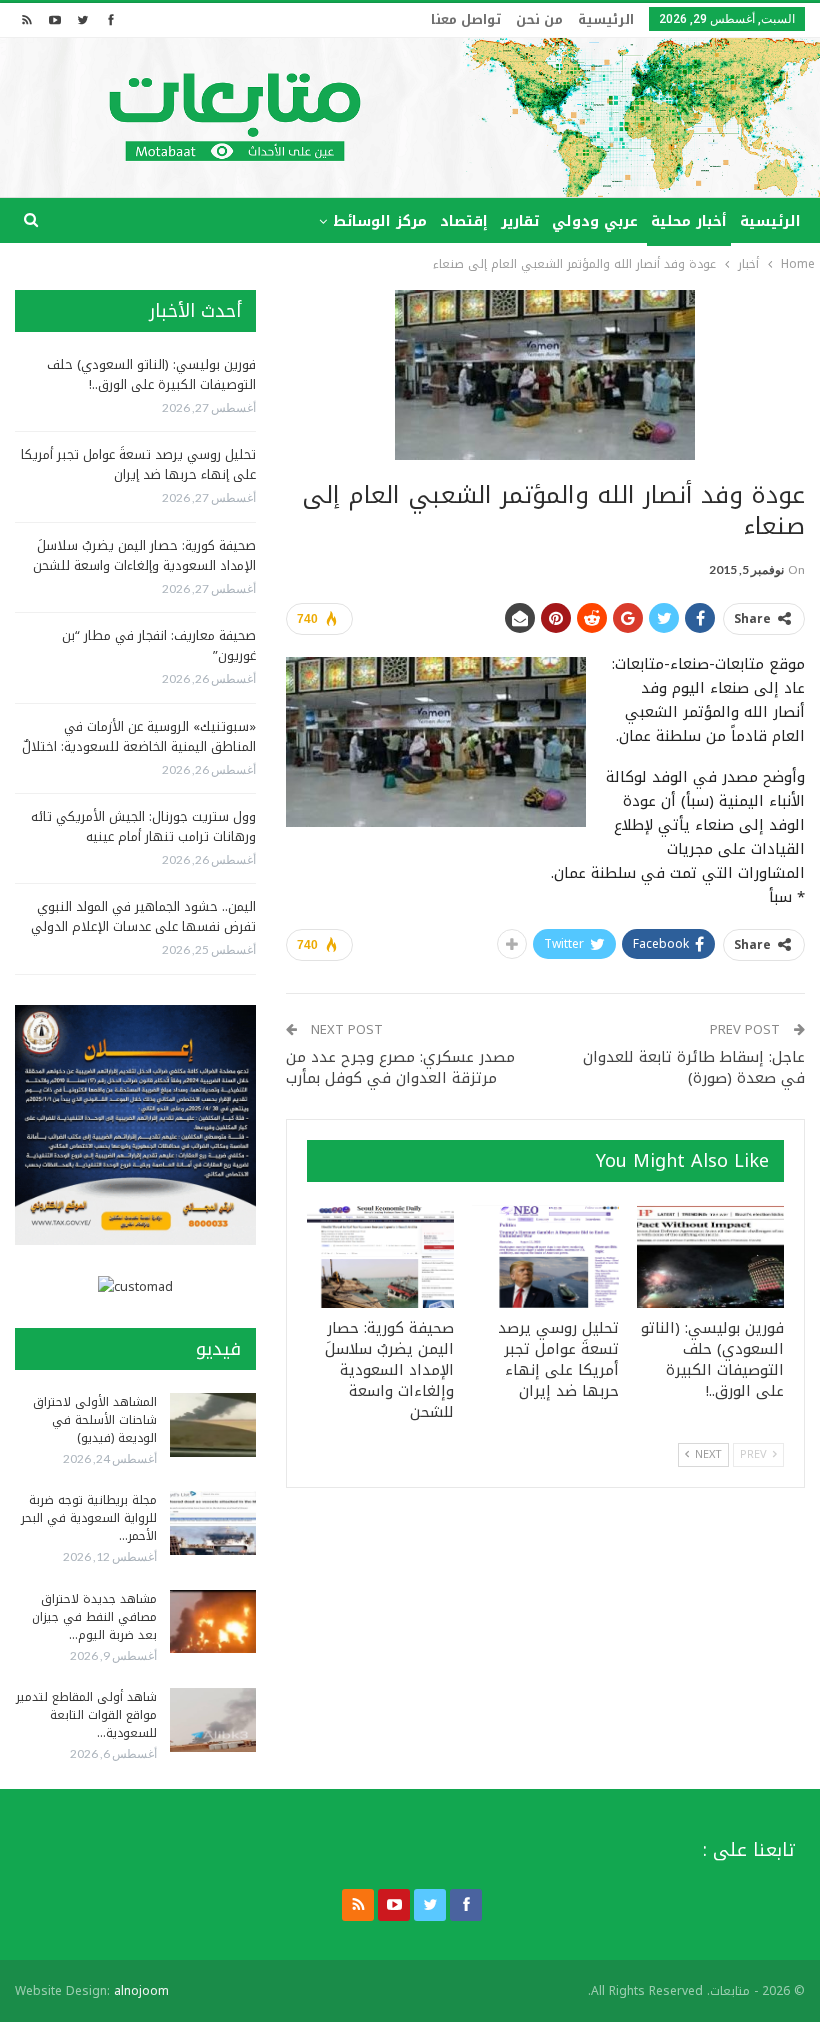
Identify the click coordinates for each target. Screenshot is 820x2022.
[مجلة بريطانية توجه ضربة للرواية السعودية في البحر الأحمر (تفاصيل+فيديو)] (213, 1523)
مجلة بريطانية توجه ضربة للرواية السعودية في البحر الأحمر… (89, 1518)
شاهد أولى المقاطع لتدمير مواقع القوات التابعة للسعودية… (86, 1715)
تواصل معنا (466, 19)
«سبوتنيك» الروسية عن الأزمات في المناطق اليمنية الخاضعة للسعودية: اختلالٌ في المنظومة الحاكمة (139, 746)
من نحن (539, 19)
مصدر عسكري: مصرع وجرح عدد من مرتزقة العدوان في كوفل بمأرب (400, 1067)
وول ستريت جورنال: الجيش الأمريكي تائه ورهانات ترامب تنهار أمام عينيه (143, 826)
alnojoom (141, 1991)
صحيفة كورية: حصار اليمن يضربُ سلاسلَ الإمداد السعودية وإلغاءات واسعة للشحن (144, 555)
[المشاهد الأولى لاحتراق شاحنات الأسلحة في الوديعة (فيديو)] (213, 1425)
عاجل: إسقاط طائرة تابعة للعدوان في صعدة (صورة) (694, 1067)
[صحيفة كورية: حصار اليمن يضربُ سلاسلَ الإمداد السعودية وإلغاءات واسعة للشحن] (380, 1256)
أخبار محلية (689, 221)
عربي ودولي (595, 221)
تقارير (520, 221)
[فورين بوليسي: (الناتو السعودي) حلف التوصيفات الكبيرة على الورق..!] (710, 1256)
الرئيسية (606, 19)
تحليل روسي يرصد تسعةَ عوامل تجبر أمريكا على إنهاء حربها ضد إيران (138, 464)
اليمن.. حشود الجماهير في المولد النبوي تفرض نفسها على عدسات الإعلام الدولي (143, 916)
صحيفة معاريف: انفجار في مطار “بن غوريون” (159, 645)
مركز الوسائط (380, 221)
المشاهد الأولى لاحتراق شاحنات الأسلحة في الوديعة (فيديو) (95, 1420)
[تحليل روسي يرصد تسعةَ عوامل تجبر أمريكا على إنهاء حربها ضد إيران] (545, 1256)
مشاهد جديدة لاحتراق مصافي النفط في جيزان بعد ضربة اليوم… (94, 1617)
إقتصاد (464, 221)
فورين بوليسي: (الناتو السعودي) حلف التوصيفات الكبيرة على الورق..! (151, 374)
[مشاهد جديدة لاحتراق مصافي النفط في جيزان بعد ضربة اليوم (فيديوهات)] (213, 1622)
